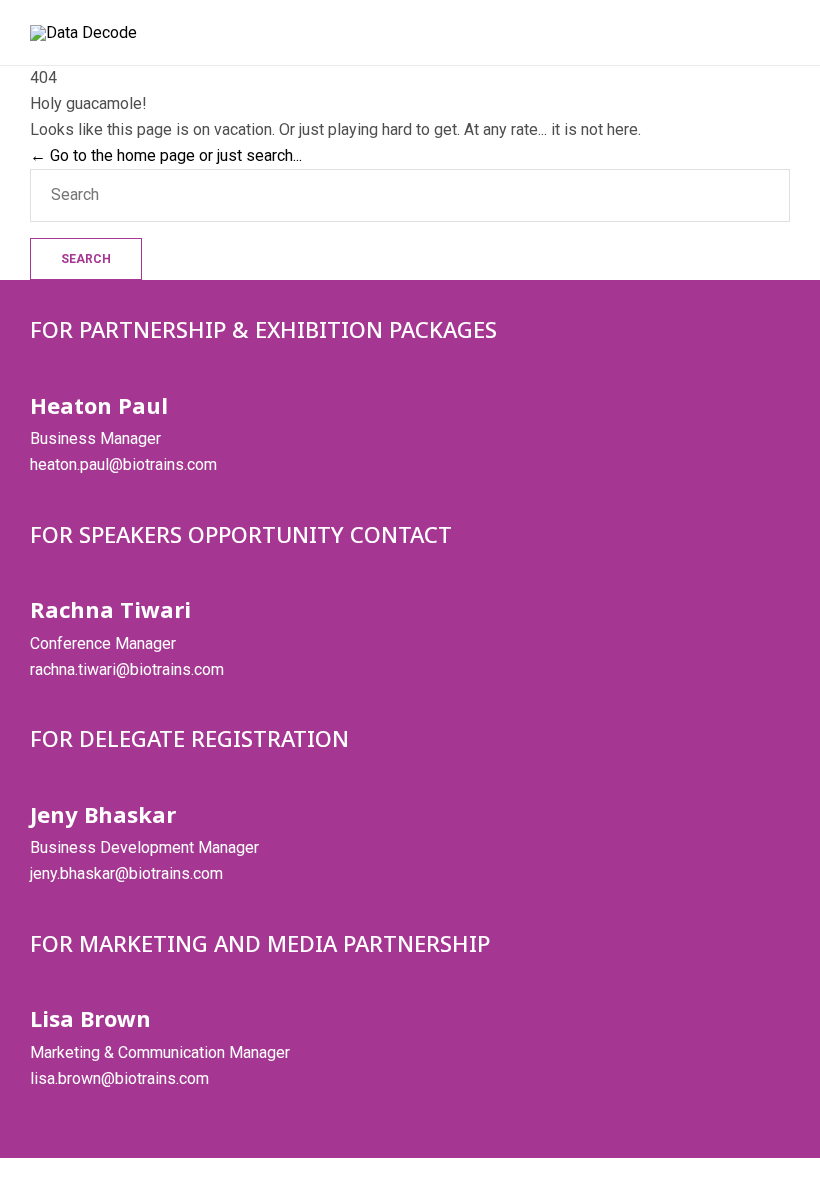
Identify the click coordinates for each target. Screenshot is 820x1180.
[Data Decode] (83, 33)
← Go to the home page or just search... (166, 155)
